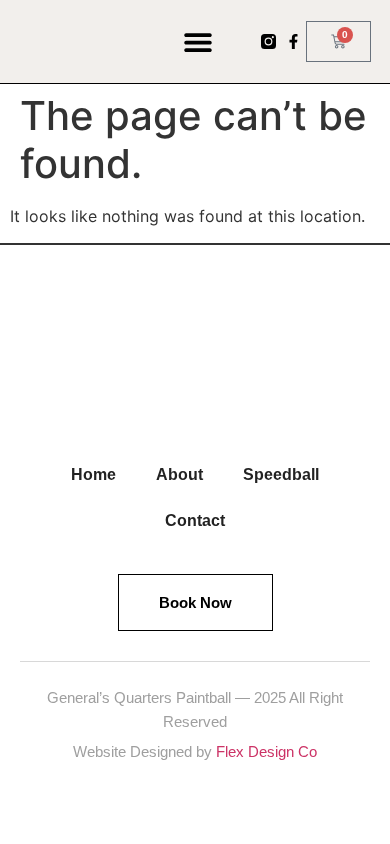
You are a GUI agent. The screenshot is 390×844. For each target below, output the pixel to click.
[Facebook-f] (293, 41)
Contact (195, 520)
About (179, 474)
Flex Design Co (266, 751)
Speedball (281, 474)
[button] (198, 41)
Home (93, 474)
